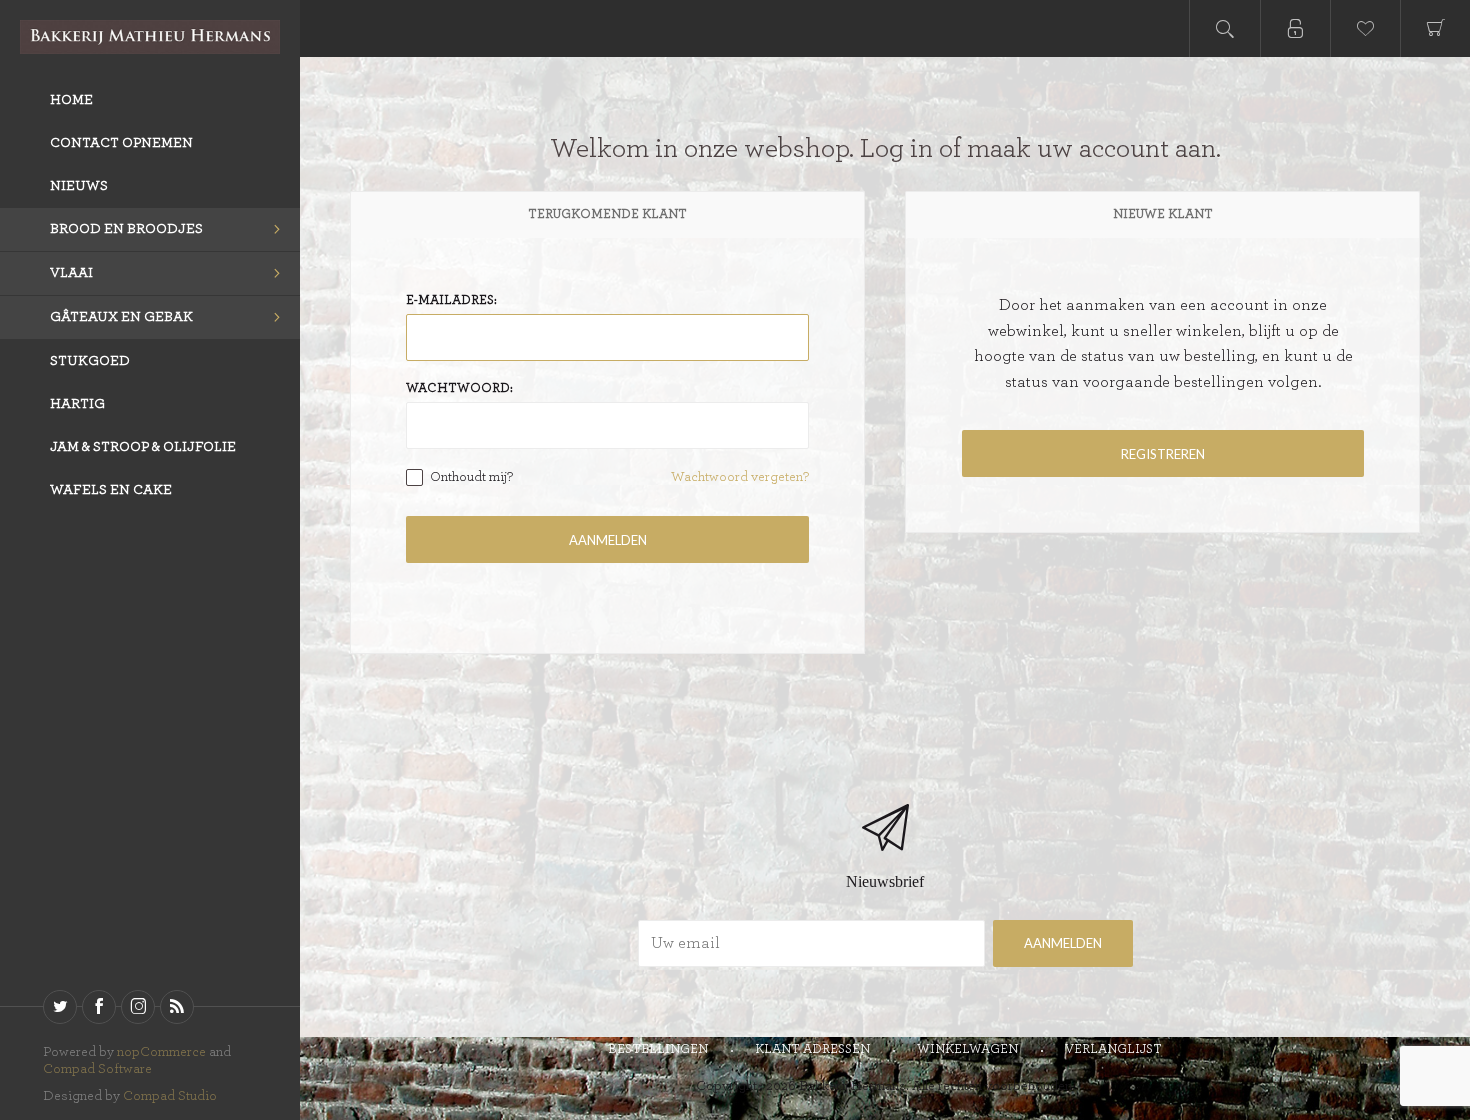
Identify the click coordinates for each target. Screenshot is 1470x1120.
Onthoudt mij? (471, 477)
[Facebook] (99, 1007)
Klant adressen (812, 1049)
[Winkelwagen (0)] (1435, 28)
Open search (1225, 28)
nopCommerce (161, 1052)
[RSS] (177, 1007)
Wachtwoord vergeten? (740, 477)
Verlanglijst (1113, 1049)
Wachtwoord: (459, 388)
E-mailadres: (451, 300)
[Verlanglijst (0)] (1365, 28)
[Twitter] (60, 1007)
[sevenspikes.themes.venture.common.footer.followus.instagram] (138, 1007)
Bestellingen (658, 1049)
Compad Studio (170, 1096)
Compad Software (97, 1069)
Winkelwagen (967, 1049)
